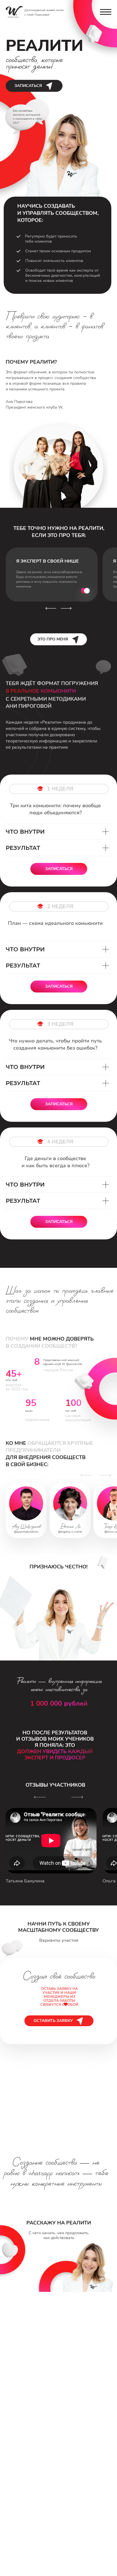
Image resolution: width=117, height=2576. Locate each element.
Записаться (59, 869)
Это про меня (53, 639)
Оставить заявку (53, 2021)
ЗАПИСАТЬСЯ (28, 85)
